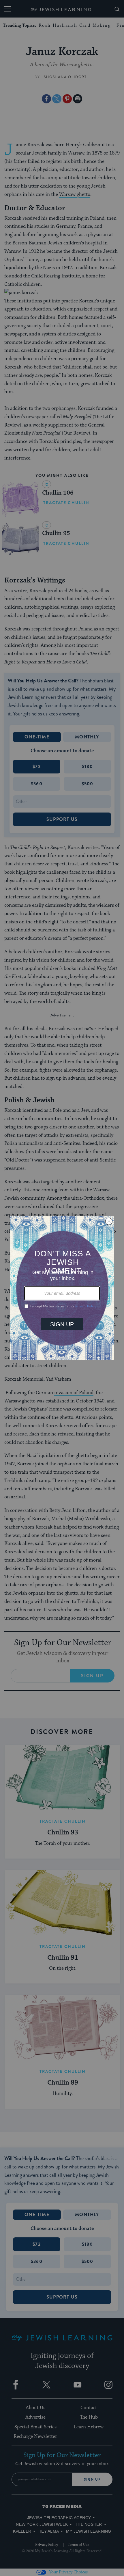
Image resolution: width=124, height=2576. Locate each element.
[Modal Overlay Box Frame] (62, 1288)
